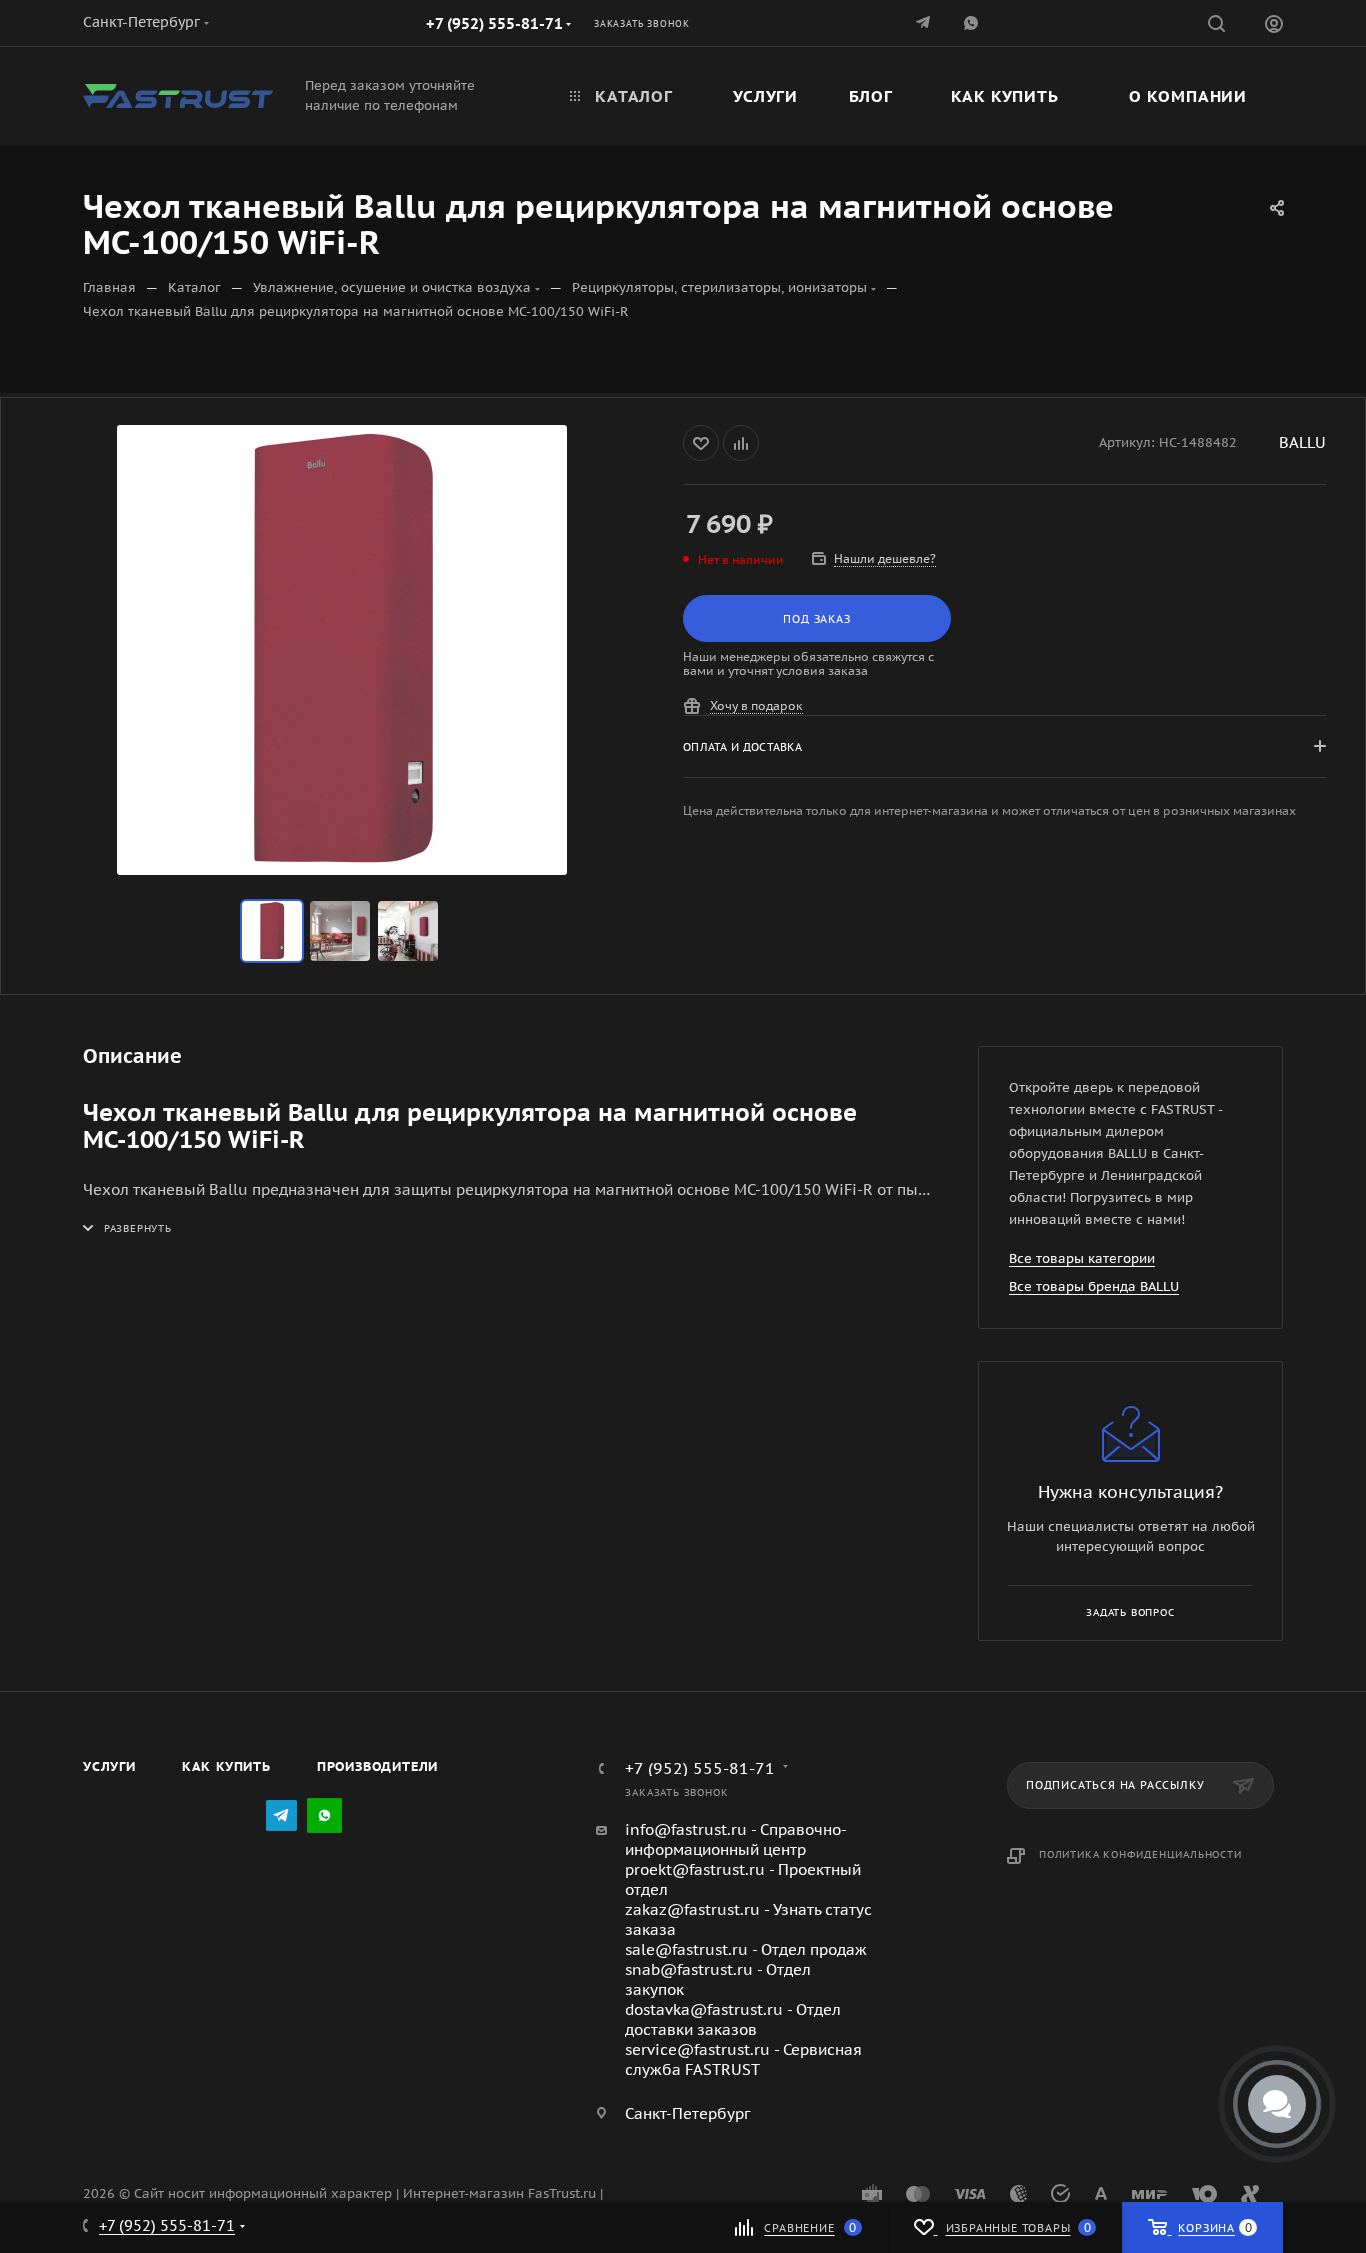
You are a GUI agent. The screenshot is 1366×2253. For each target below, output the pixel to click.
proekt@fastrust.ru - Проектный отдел (743, 1879)
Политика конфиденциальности (1140, 1854)
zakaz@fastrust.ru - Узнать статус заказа (748, 1919)
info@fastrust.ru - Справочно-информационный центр (736, 1839)
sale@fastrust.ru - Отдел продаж (746, 1949)
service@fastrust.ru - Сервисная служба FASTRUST (743, 2059)
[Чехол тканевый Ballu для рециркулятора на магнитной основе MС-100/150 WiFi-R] (342, 650)
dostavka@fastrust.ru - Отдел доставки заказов (733, 2019)
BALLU (1302, 442)
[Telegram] (925, 22)
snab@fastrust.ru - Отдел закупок (718, 1979)
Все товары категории (1082, 1258)
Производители (377, 1766)
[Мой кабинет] (1274, 26)
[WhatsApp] (324, 1815)
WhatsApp (972, 22)
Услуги (109, 1766)
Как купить (226, 1766)
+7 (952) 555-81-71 (494, 23)
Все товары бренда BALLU (1094, 1286)
